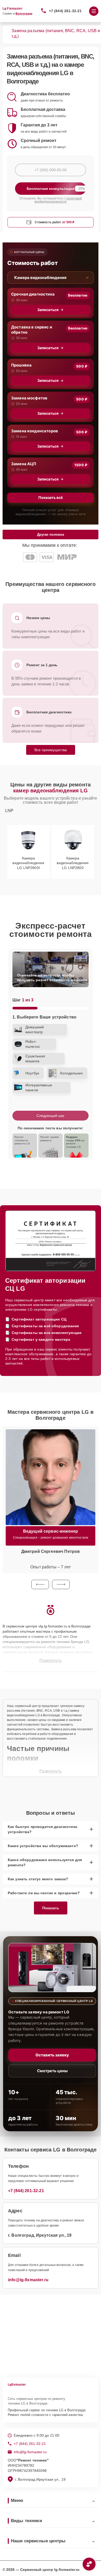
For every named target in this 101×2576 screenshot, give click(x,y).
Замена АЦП (24, 464)
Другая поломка (51, 534)
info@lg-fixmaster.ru (28, 2280)
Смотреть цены (52, 2071)
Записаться (48, 310)
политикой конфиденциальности (58, 200)
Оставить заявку (52, 2055)
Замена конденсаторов (35, 431)
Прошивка (21, 365)
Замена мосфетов (29, 398)
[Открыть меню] (94, 11)
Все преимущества (51, 750)
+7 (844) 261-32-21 (65, 11)
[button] (40, 1584)
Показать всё (51, 497)
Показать (51, 1908)
